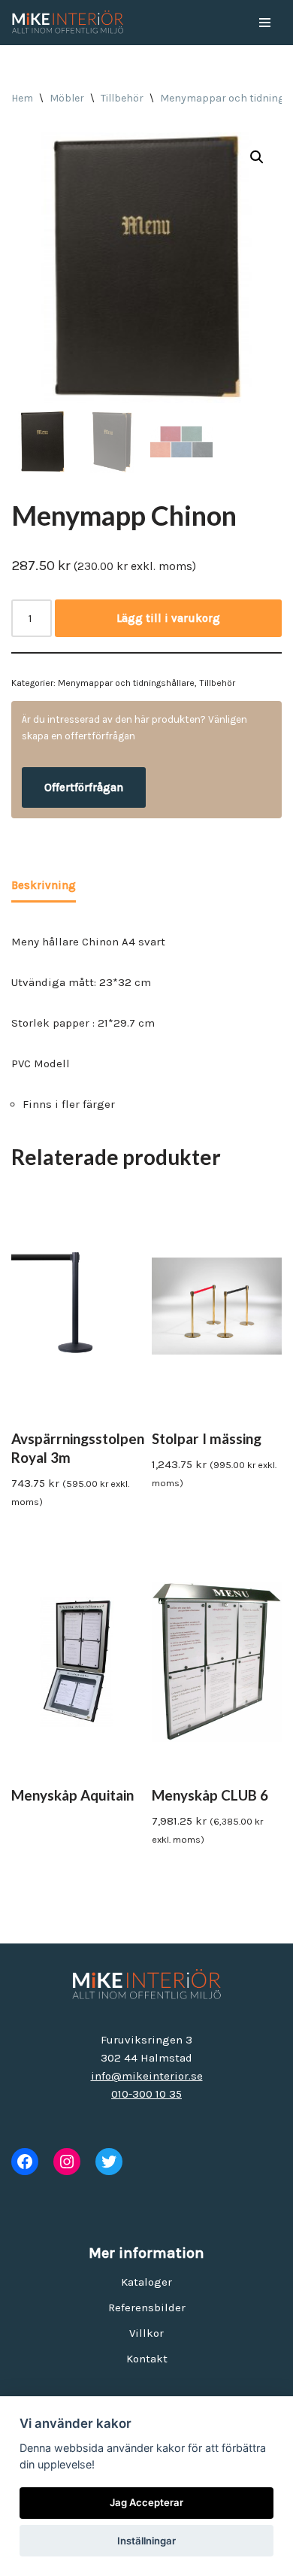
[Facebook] (25, 2162)
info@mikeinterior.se (147, 2076)
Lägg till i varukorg (168, 618)
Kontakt (147, 2359)
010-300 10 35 (146, 2094)
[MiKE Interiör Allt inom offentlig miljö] (68, 23)
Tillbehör (122, 98)
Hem (22, 98)
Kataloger (146, 2282)
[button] (257, 157)
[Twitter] (109, 2162)
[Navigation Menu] (265, 23)
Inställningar (146, 2541)
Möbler (67, 98)
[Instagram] (67, 2162)
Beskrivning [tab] (44, 885)
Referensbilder (147, 2307)
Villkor (146, 2333)
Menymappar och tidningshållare (126, 683)
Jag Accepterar (146, 2502)
